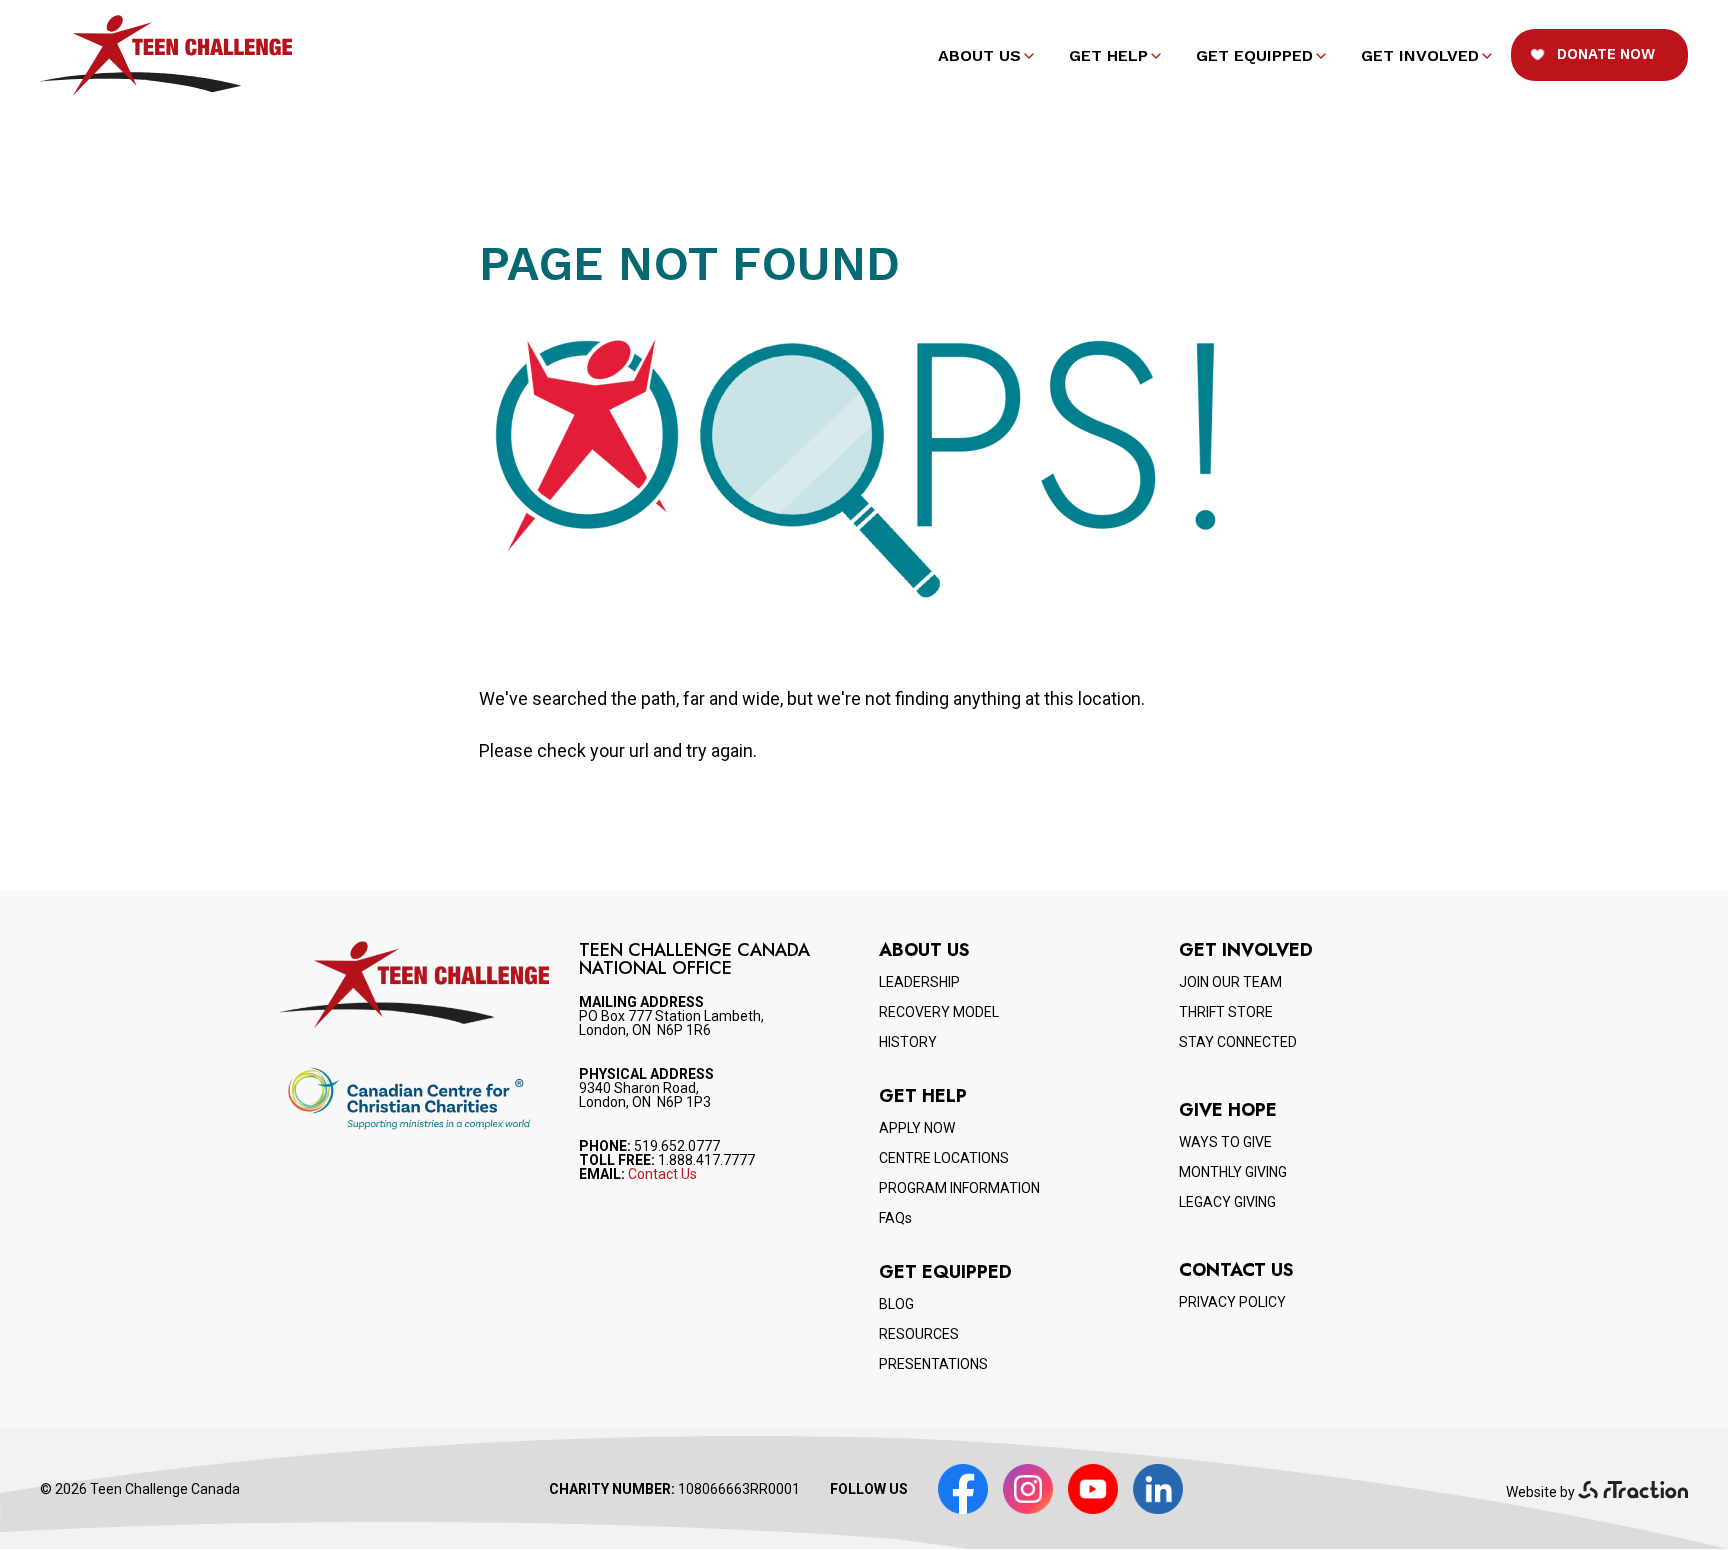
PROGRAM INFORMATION (959, 1188)
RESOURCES (919, 1334)
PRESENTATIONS (933, 1364)
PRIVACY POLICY (1232, 1302)
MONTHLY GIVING (1233, 1172)
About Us (979, 55)
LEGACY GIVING (1227, 1202)
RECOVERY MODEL (939, 1012)
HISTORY (908, 1042)
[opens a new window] (1633, 1492)
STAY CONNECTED (1238, 1042)
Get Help (1108, 55)
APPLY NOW (917, 1128)
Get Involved (1420, 55)
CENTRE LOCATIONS (944, 1158)
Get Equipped (1254, 55)
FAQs (895, 1218)
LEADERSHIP (919, 982)
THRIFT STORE (1226, 1012)
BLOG (896, 1304)
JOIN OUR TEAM (1230, 982)
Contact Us (662, 1174)
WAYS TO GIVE (1225, 1142)
